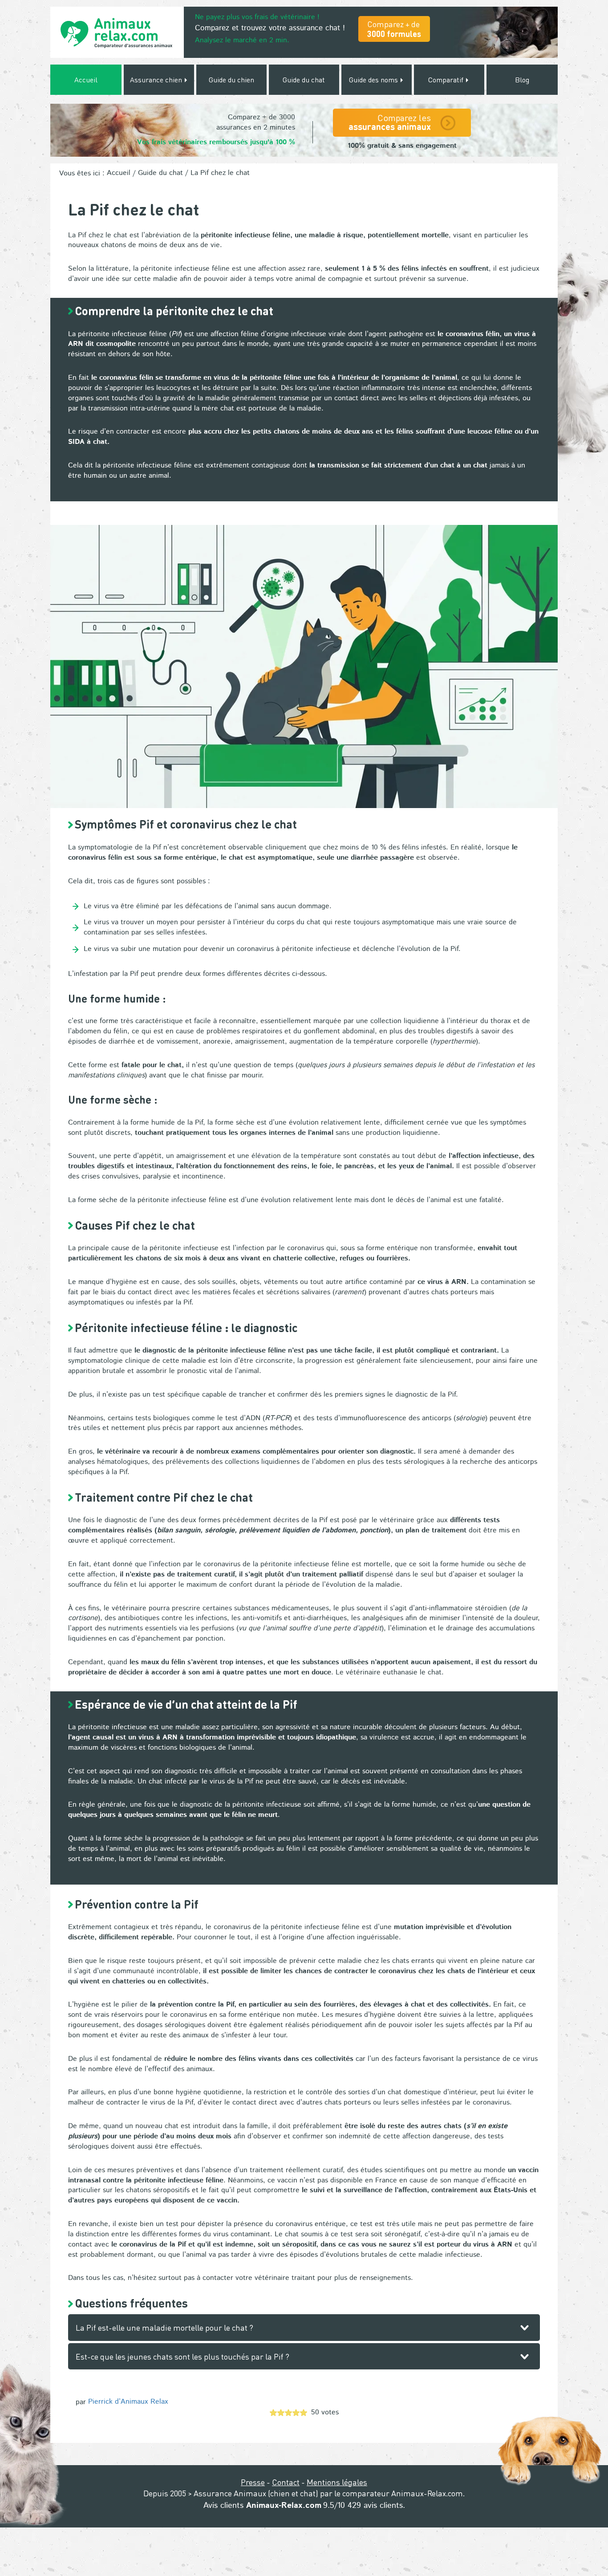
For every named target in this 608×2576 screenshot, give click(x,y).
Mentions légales (337, 2482)
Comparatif (447, 79)
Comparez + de (394, 29)
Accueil (86, 79)
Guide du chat (304, 79)
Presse (253, 2482)
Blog (522, 79)
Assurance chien (157, 79)
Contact (286, 2482)
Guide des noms (374, 79)
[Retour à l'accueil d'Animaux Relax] (117, 32)
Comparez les (390, 122)
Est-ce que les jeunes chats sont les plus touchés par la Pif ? (182, 2356)
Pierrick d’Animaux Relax (128, 2402)
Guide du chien (231, 79)
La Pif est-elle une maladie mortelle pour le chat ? (164, 2327)
